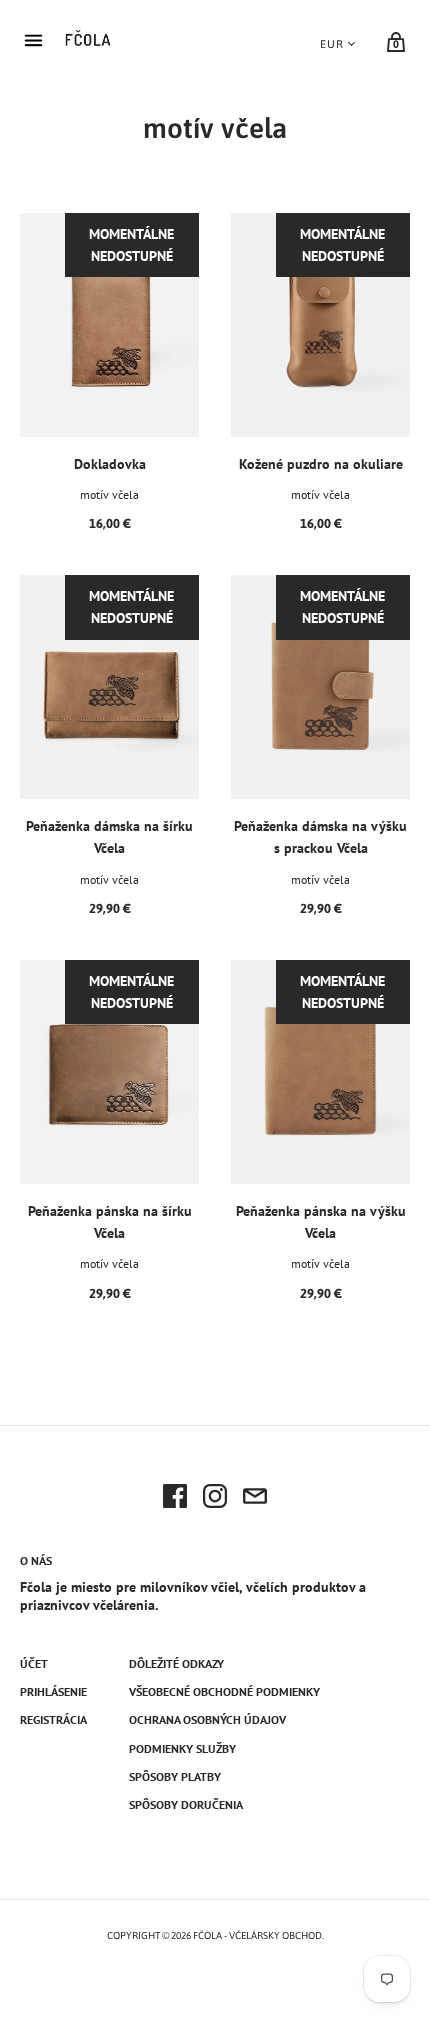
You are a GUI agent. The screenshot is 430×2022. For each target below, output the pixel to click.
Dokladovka (110, 464)
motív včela (109, 494)
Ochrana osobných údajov (207, 1719)
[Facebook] (175, 1499)
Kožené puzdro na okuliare (321, 464)
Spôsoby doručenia (186, 1804)
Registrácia (53, 1719)
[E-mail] (255, 1499)
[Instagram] (215, 1499)
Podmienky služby (182, 1748)
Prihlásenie (53, 1691)
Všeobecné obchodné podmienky (224, 1691)
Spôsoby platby (175, 1776)
